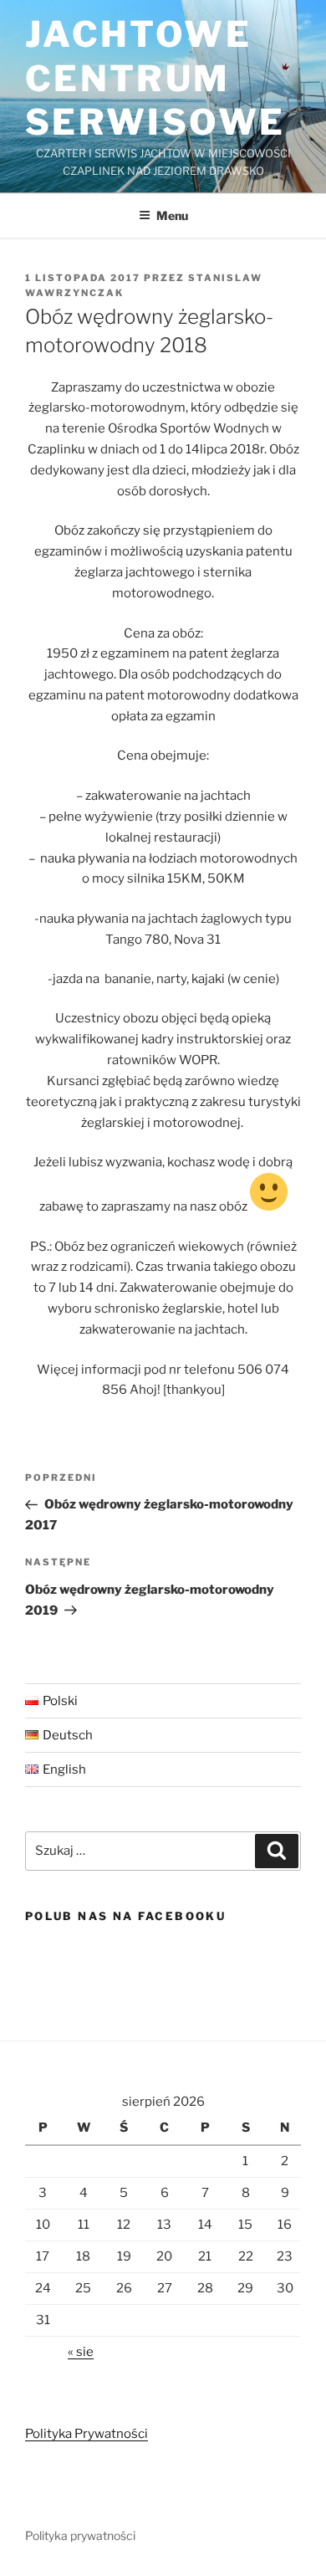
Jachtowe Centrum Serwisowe (155, 78)
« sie (81, 2352)
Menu (172, 215)
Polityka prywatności (80, 2535)
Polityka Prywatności (87, 2434)
